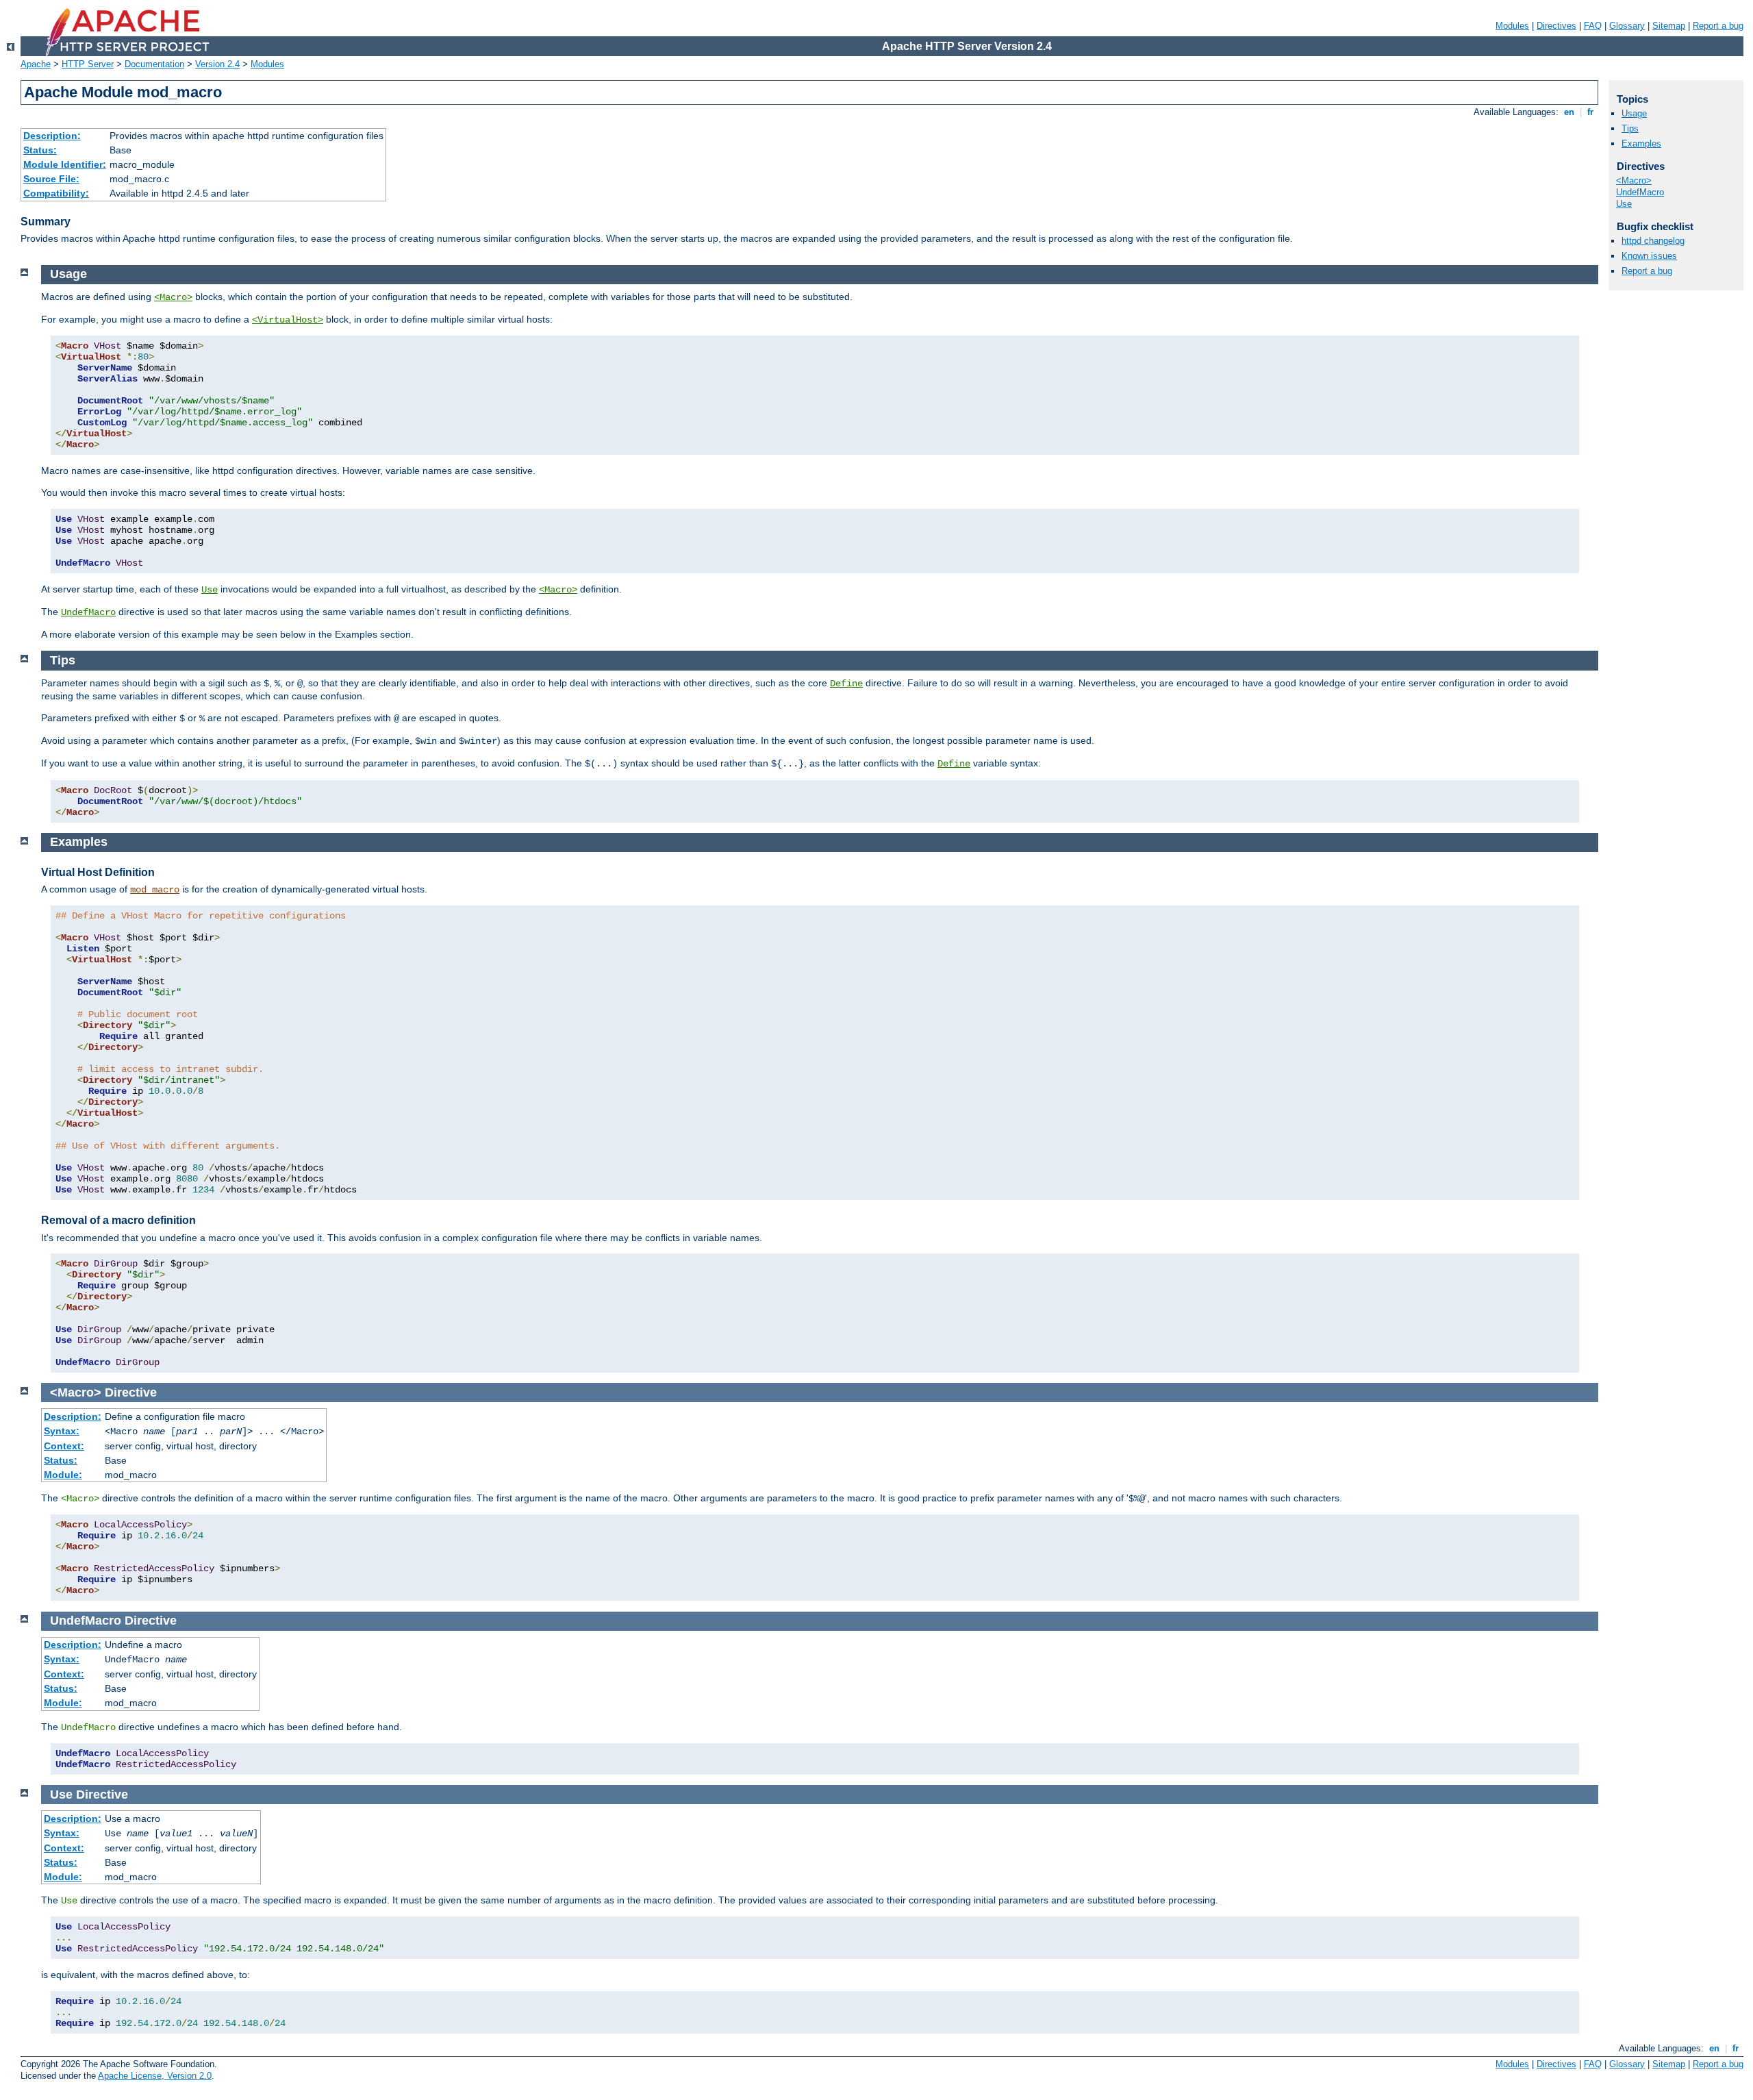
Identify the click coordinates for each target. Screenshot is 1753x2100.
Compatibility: (56, 193)
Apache (36, 64)
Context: (64, 1446)
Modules (1512, 26)
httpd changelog (1653, 241)
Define (846, 684)
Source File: (51, 179)
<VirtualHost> (288, 320)
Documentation (154, 64)
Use (210, 590)
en (1569, 112)
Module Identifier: (65, 164)
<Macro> (173, 297)
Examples (1641, 143)
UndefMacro (88, 612)
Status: (40, 150)
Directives (1556, 26)
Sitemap (1669, 26)
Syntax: (62, 1431)
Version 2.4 (217, 64)
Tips (1630, 128)
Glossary (1627, 26)
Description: (52, 136)
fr (1590, 112)
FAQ (1593, 26)
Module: (63, 1475)
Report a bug (1718, 26)
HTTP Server (88, 64)
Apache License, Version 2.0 (155, 2076)
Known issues (1649, 256)
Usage (1634, 113)
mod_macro (155, 890)
